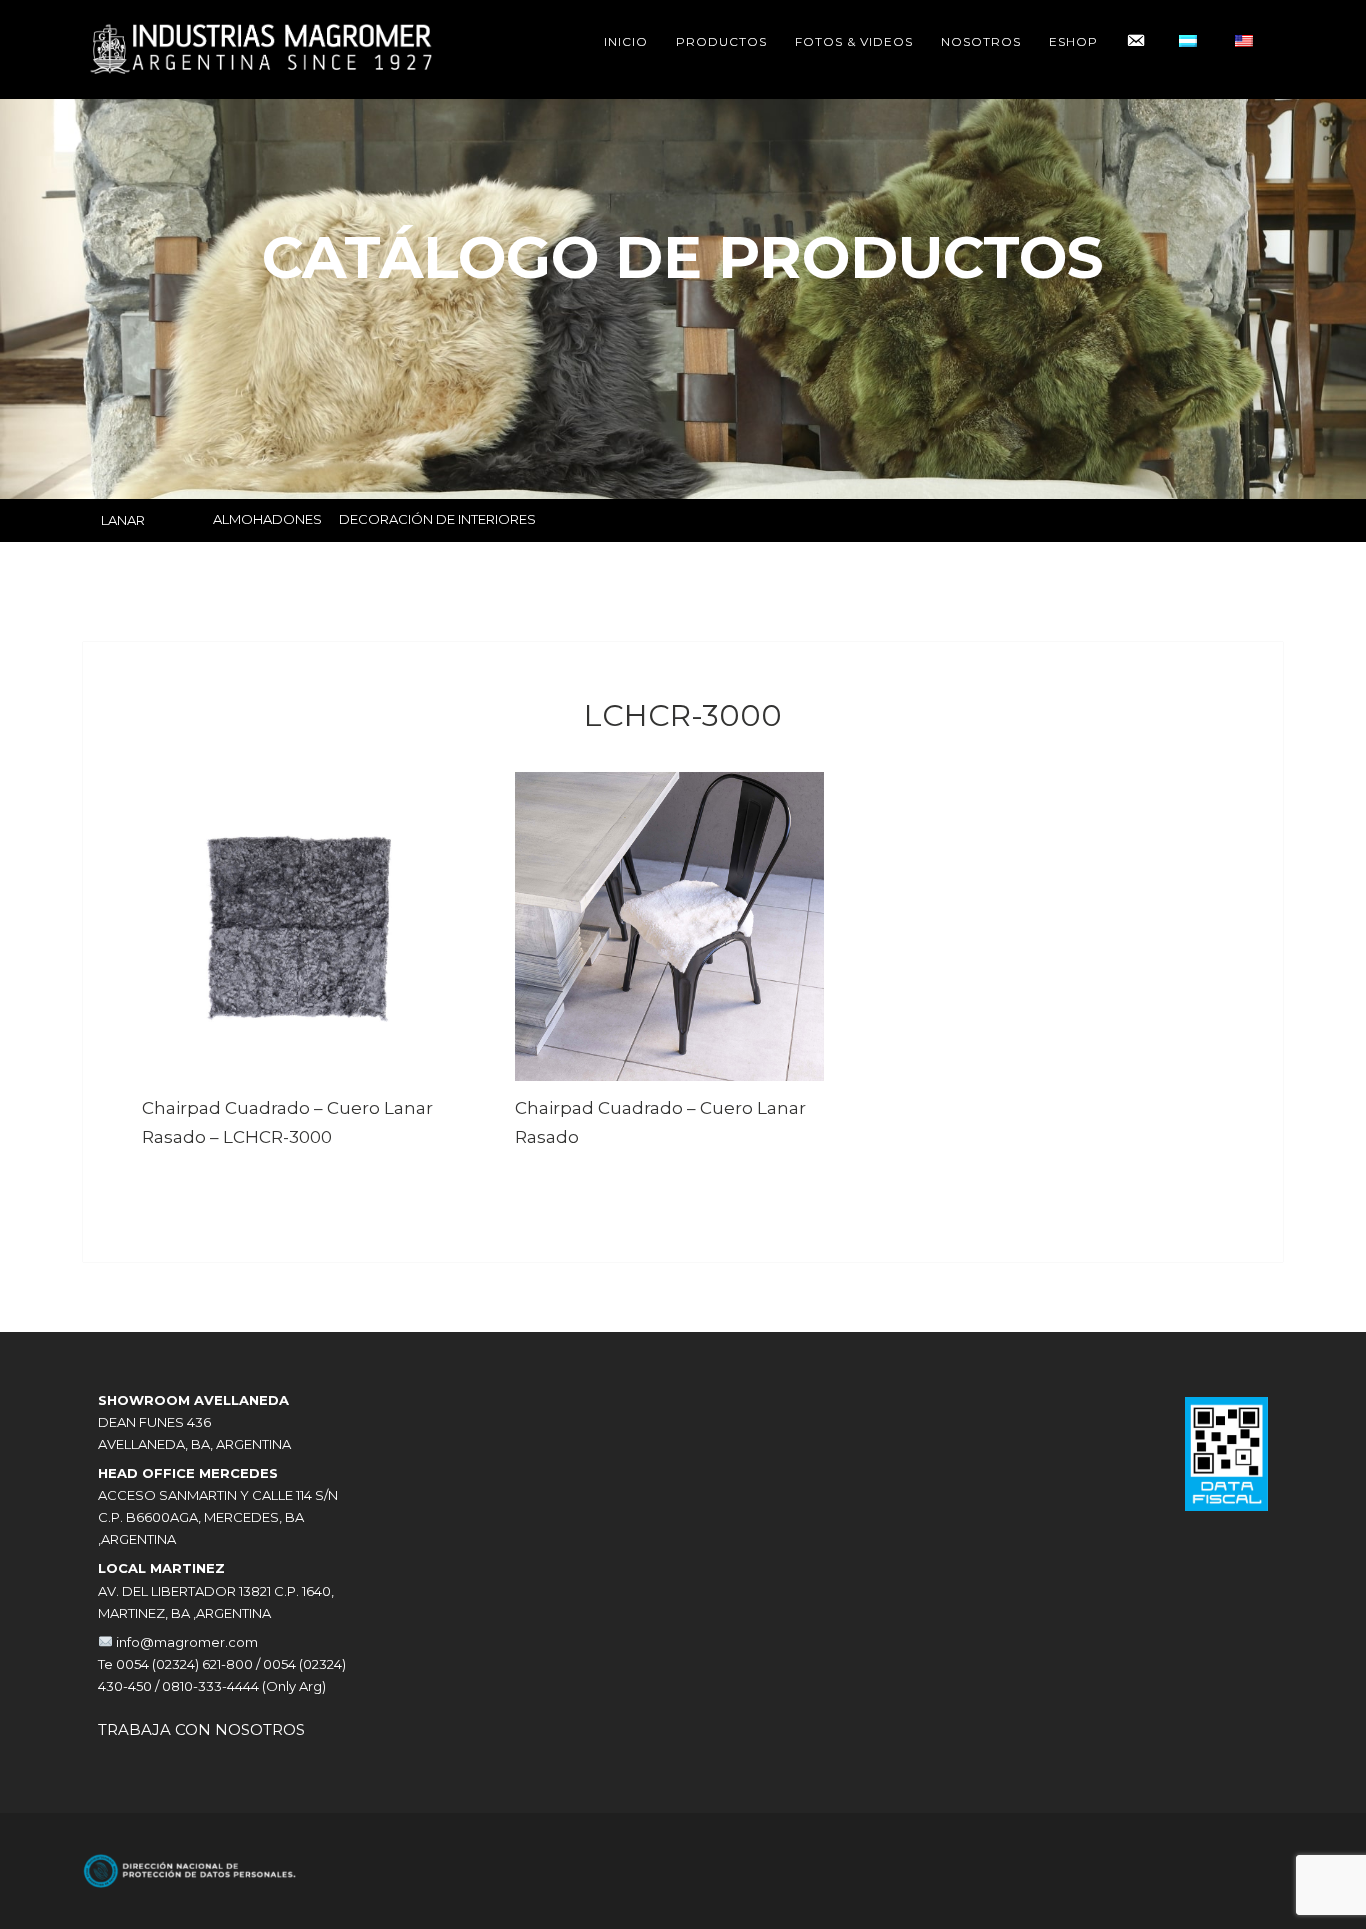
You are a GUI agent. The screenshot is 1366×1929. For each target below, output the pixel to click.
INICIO (626, 41)
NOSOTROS (981, 41)
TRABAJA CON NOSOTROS (201, 1729)
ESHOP (1073, 41)
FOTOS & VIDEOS (854, 41)
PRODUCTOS (721, 41)
